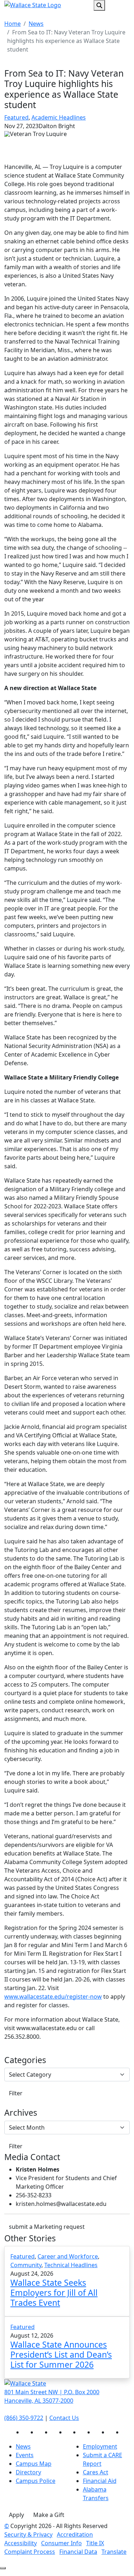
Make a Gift (49, 2515)
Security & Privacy (28, 2534)
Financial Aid (100, 2481)
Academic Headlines (59, 117)
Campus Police (36, 2481)
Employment (100, 2446)
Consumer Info (61, 2543)
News (36, 24)
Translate (114, 2552)
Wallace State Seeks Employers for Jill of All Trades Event (54, 2292)
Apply (16, 2515)
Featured (16, 117)
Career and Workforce (68, 2256)
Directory (28, 2472)
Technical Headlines (71, 2265)
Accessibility (21, 2543)
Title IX (95, 2543)
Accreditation (75, 2534)
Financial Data (78, 2552)
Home (13, 24)
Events (25, 2455)
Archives (21, 2113)
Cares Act (96, 2472)
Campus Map (34, 2464)
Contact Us (64, 2418)
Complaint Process (30, 2552)
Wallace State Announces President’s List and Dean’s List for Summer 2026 (61, 2354)
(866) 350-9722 (24, 2418)
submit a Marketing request (47, 2227)
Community (26, 2265)
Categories (25, 2060)
